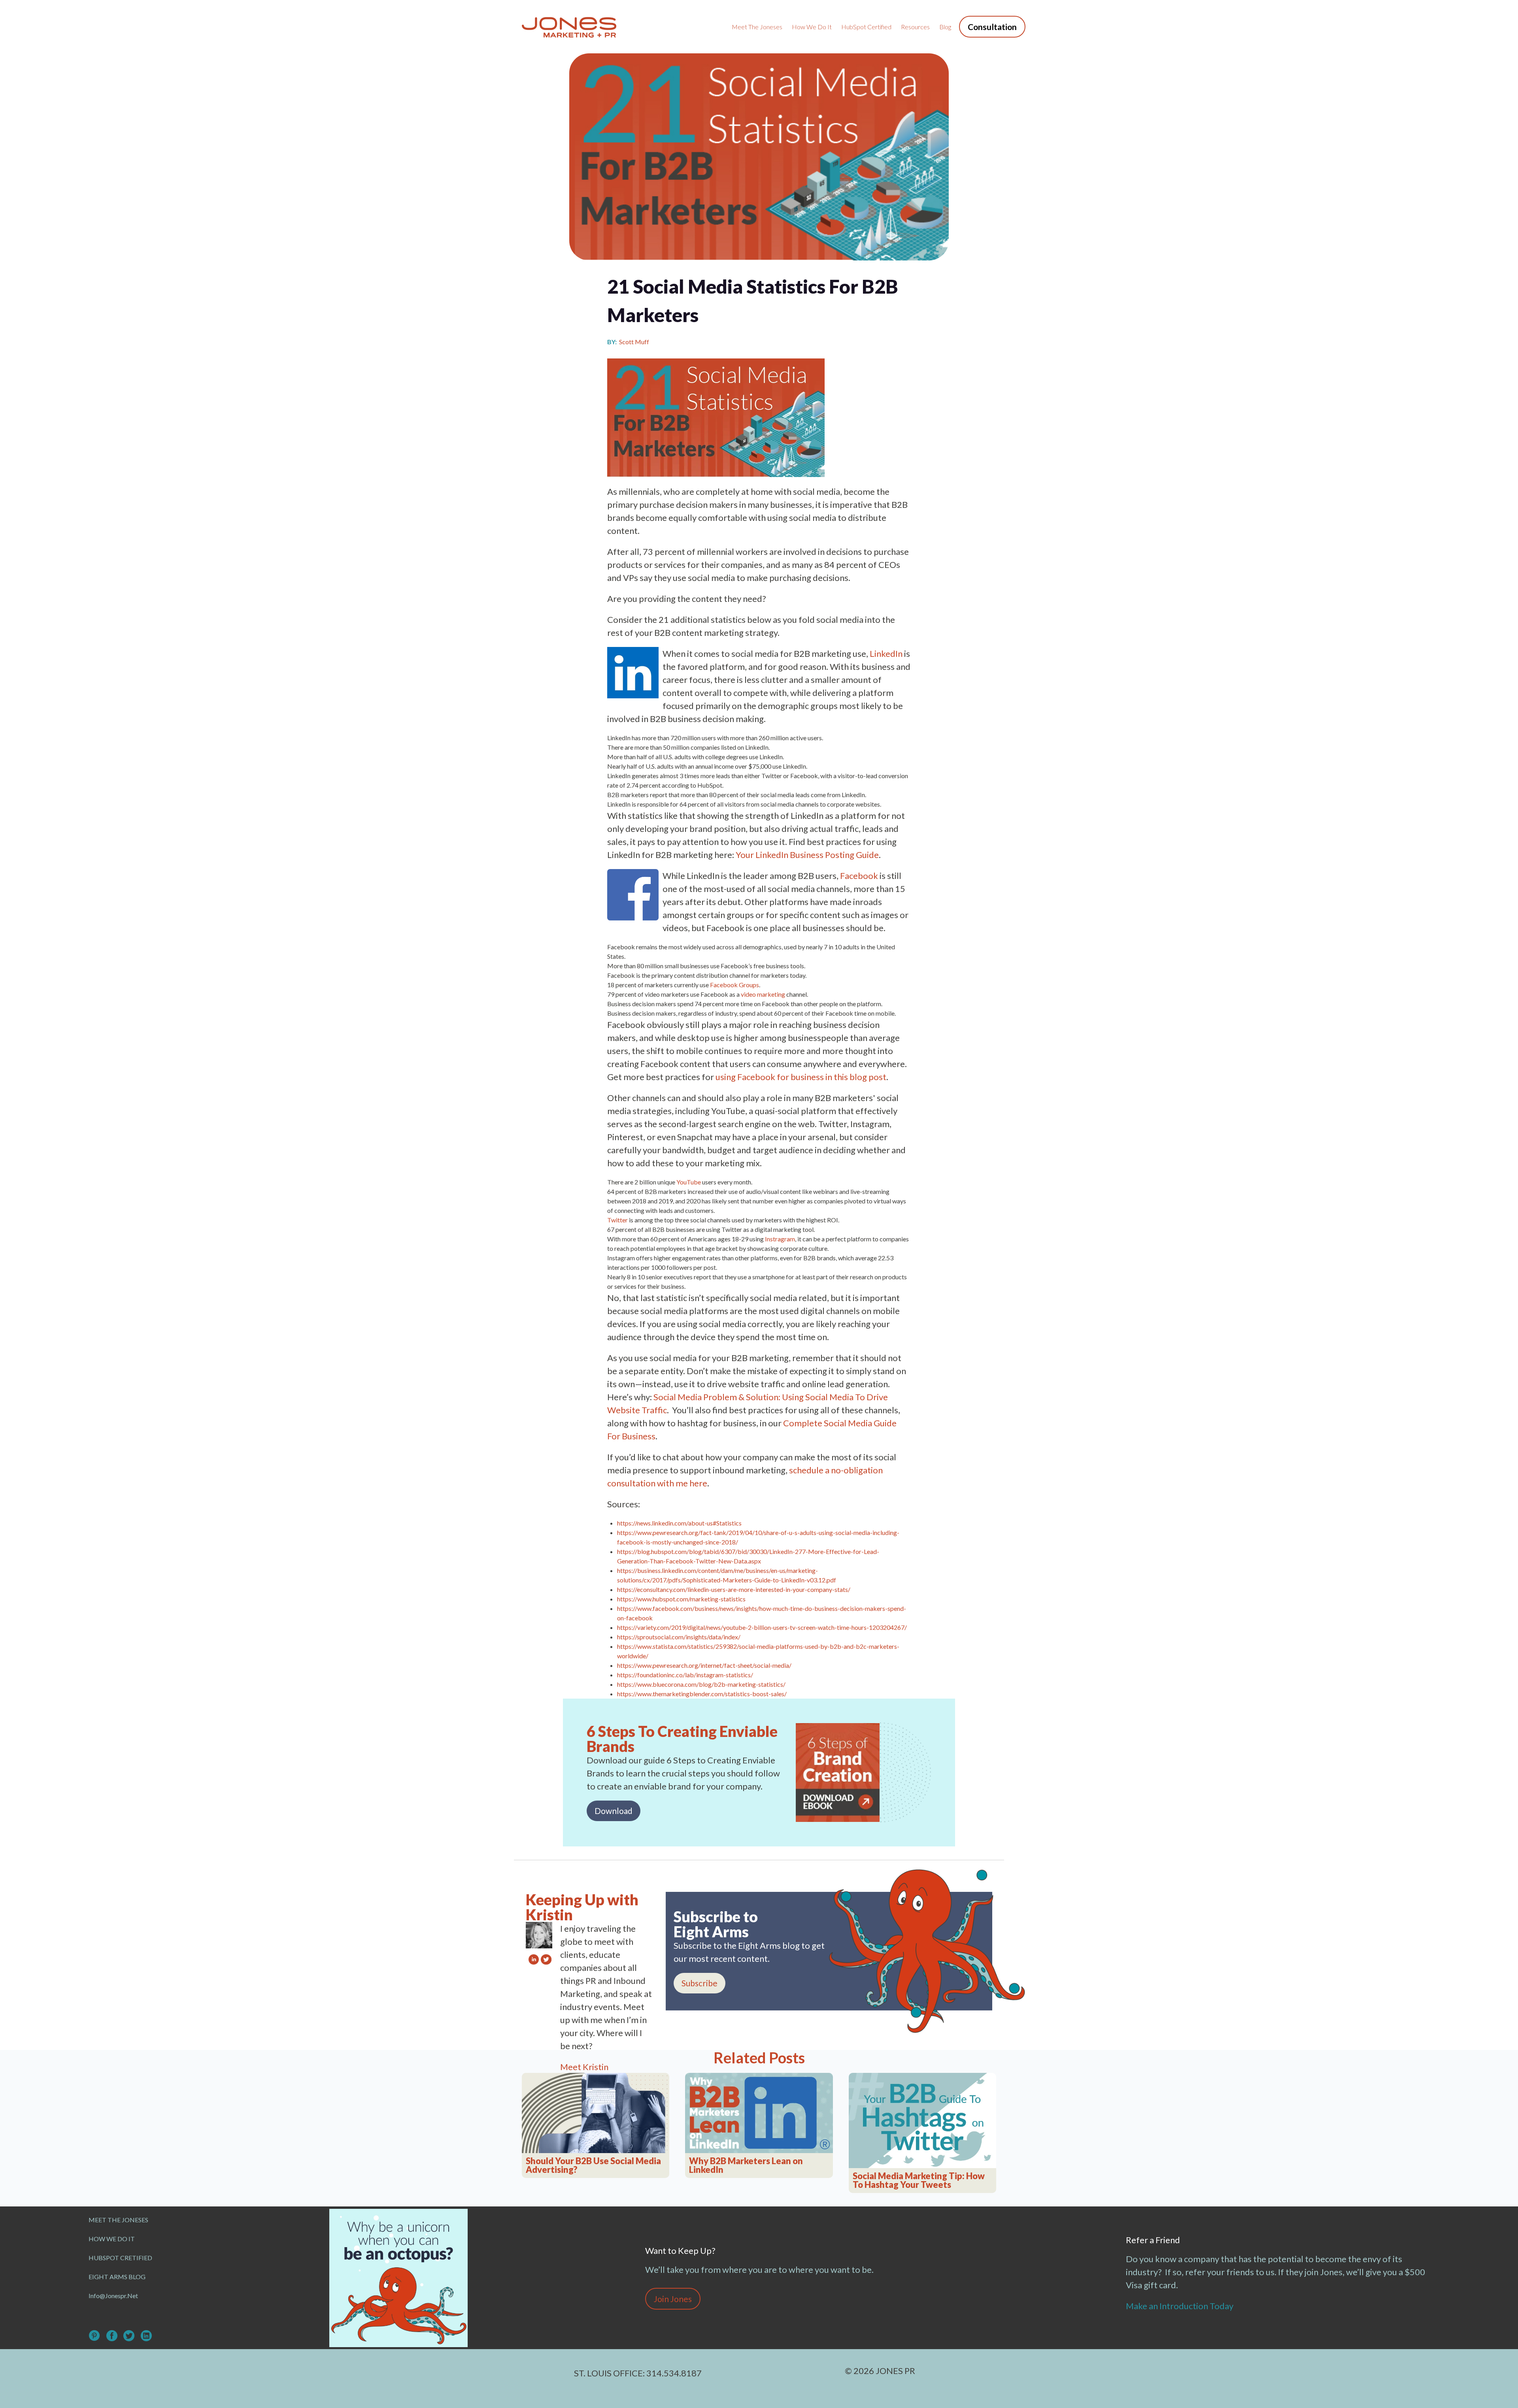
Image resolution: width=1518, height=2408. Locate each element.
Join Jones (673, 2299)
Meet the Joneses (757, 27)
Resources (915, 27)
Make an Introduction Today (1180, 2306)
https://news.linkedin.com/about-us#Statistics (679, 1523)
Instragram (780, 1239)
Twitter (617, 1220)
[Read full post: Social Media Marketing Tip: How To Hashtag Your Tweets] (922, 2121)
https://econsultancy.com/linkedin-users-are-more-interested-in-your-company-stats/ (734, 1589)
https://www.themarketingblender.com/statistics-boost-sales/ (702, 1694)
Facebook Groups (734, 985)
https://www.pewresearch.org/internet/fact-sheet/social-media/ (704, 1665)
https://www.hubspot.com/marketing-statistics (681, 1599)
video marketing (763, 994)
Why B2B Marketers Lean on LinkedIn (746, 2165)
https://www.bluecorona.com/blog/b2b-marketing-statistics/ (701, 1684)
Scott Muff (634, 342)
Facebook (859, 876)
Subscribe (700, 1983)
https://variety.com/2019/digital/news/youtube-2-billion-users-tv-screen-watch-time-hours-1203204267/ (762, 1627)
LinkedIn (886, 653)
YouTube (689, 1182)
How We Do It (812, 27)
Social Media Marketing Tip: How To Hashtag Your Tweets (919, 2180)
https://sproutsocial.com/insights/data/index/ (679, 1637)
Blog (945, 27)
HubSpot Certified (866, 27)
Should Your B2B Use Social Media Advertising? (593, 2165)
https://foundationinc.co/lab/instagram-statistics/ (685, 1675)
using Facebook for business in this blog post (801, 1077)
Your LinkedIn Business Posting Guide (807, 855)
